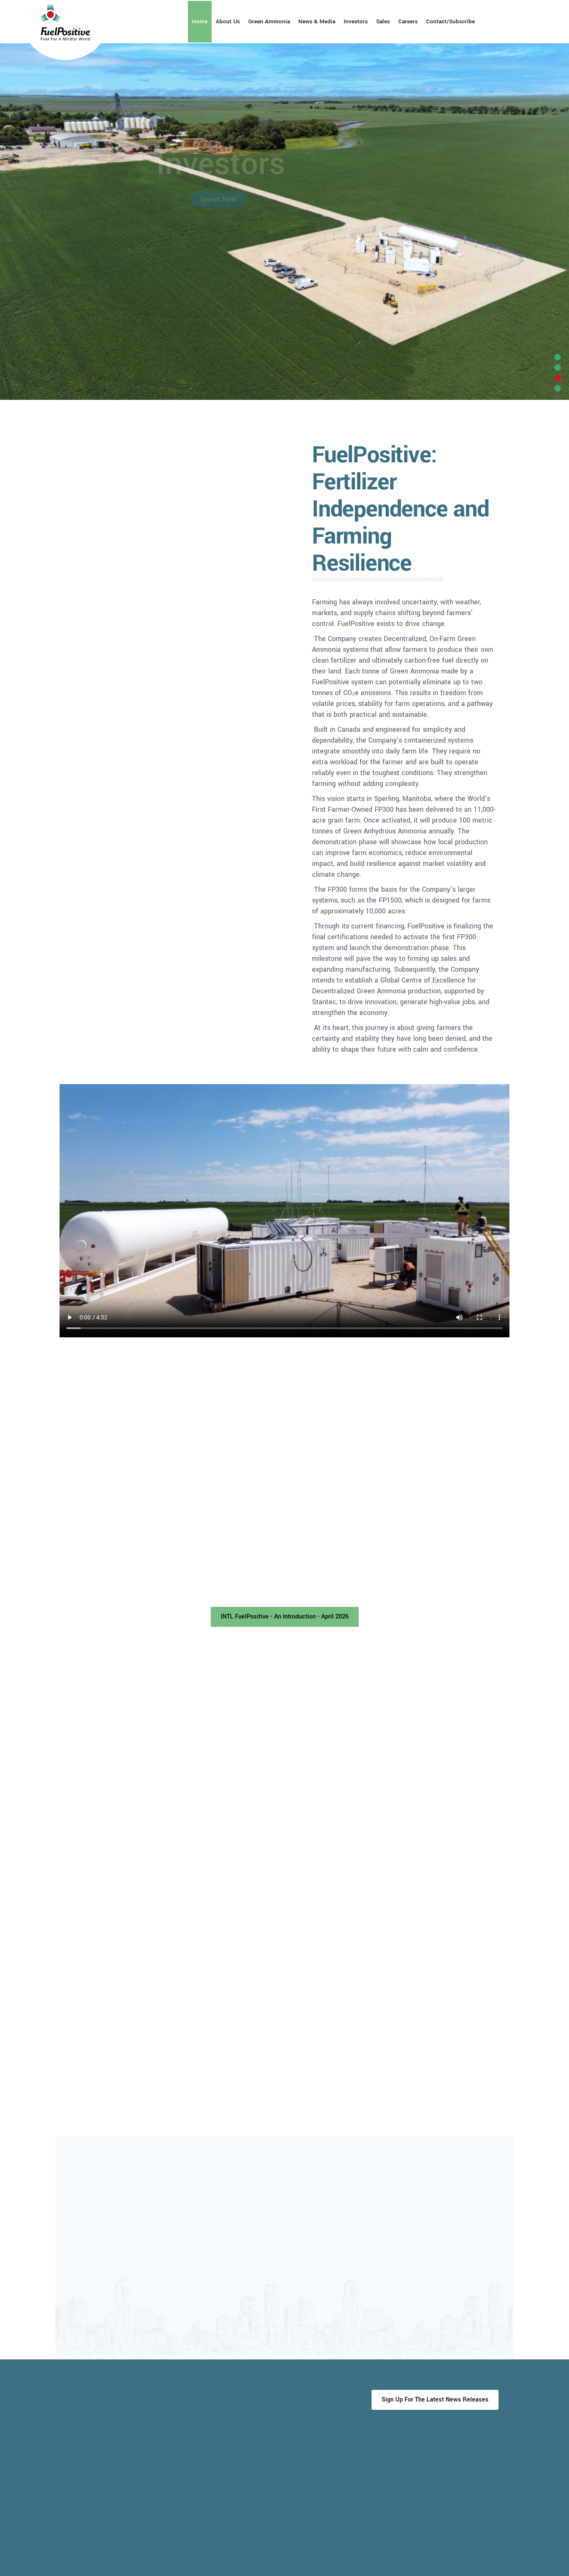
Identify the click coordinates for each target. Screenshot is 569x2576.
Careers (408, 21)
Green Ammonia (269, 21)
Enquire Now (219, 199)
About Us (228, 21)
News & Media (317, 21)
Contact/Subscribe (450, 21)
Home (200, 21)
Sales (383, 21)
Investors (356, 21)
